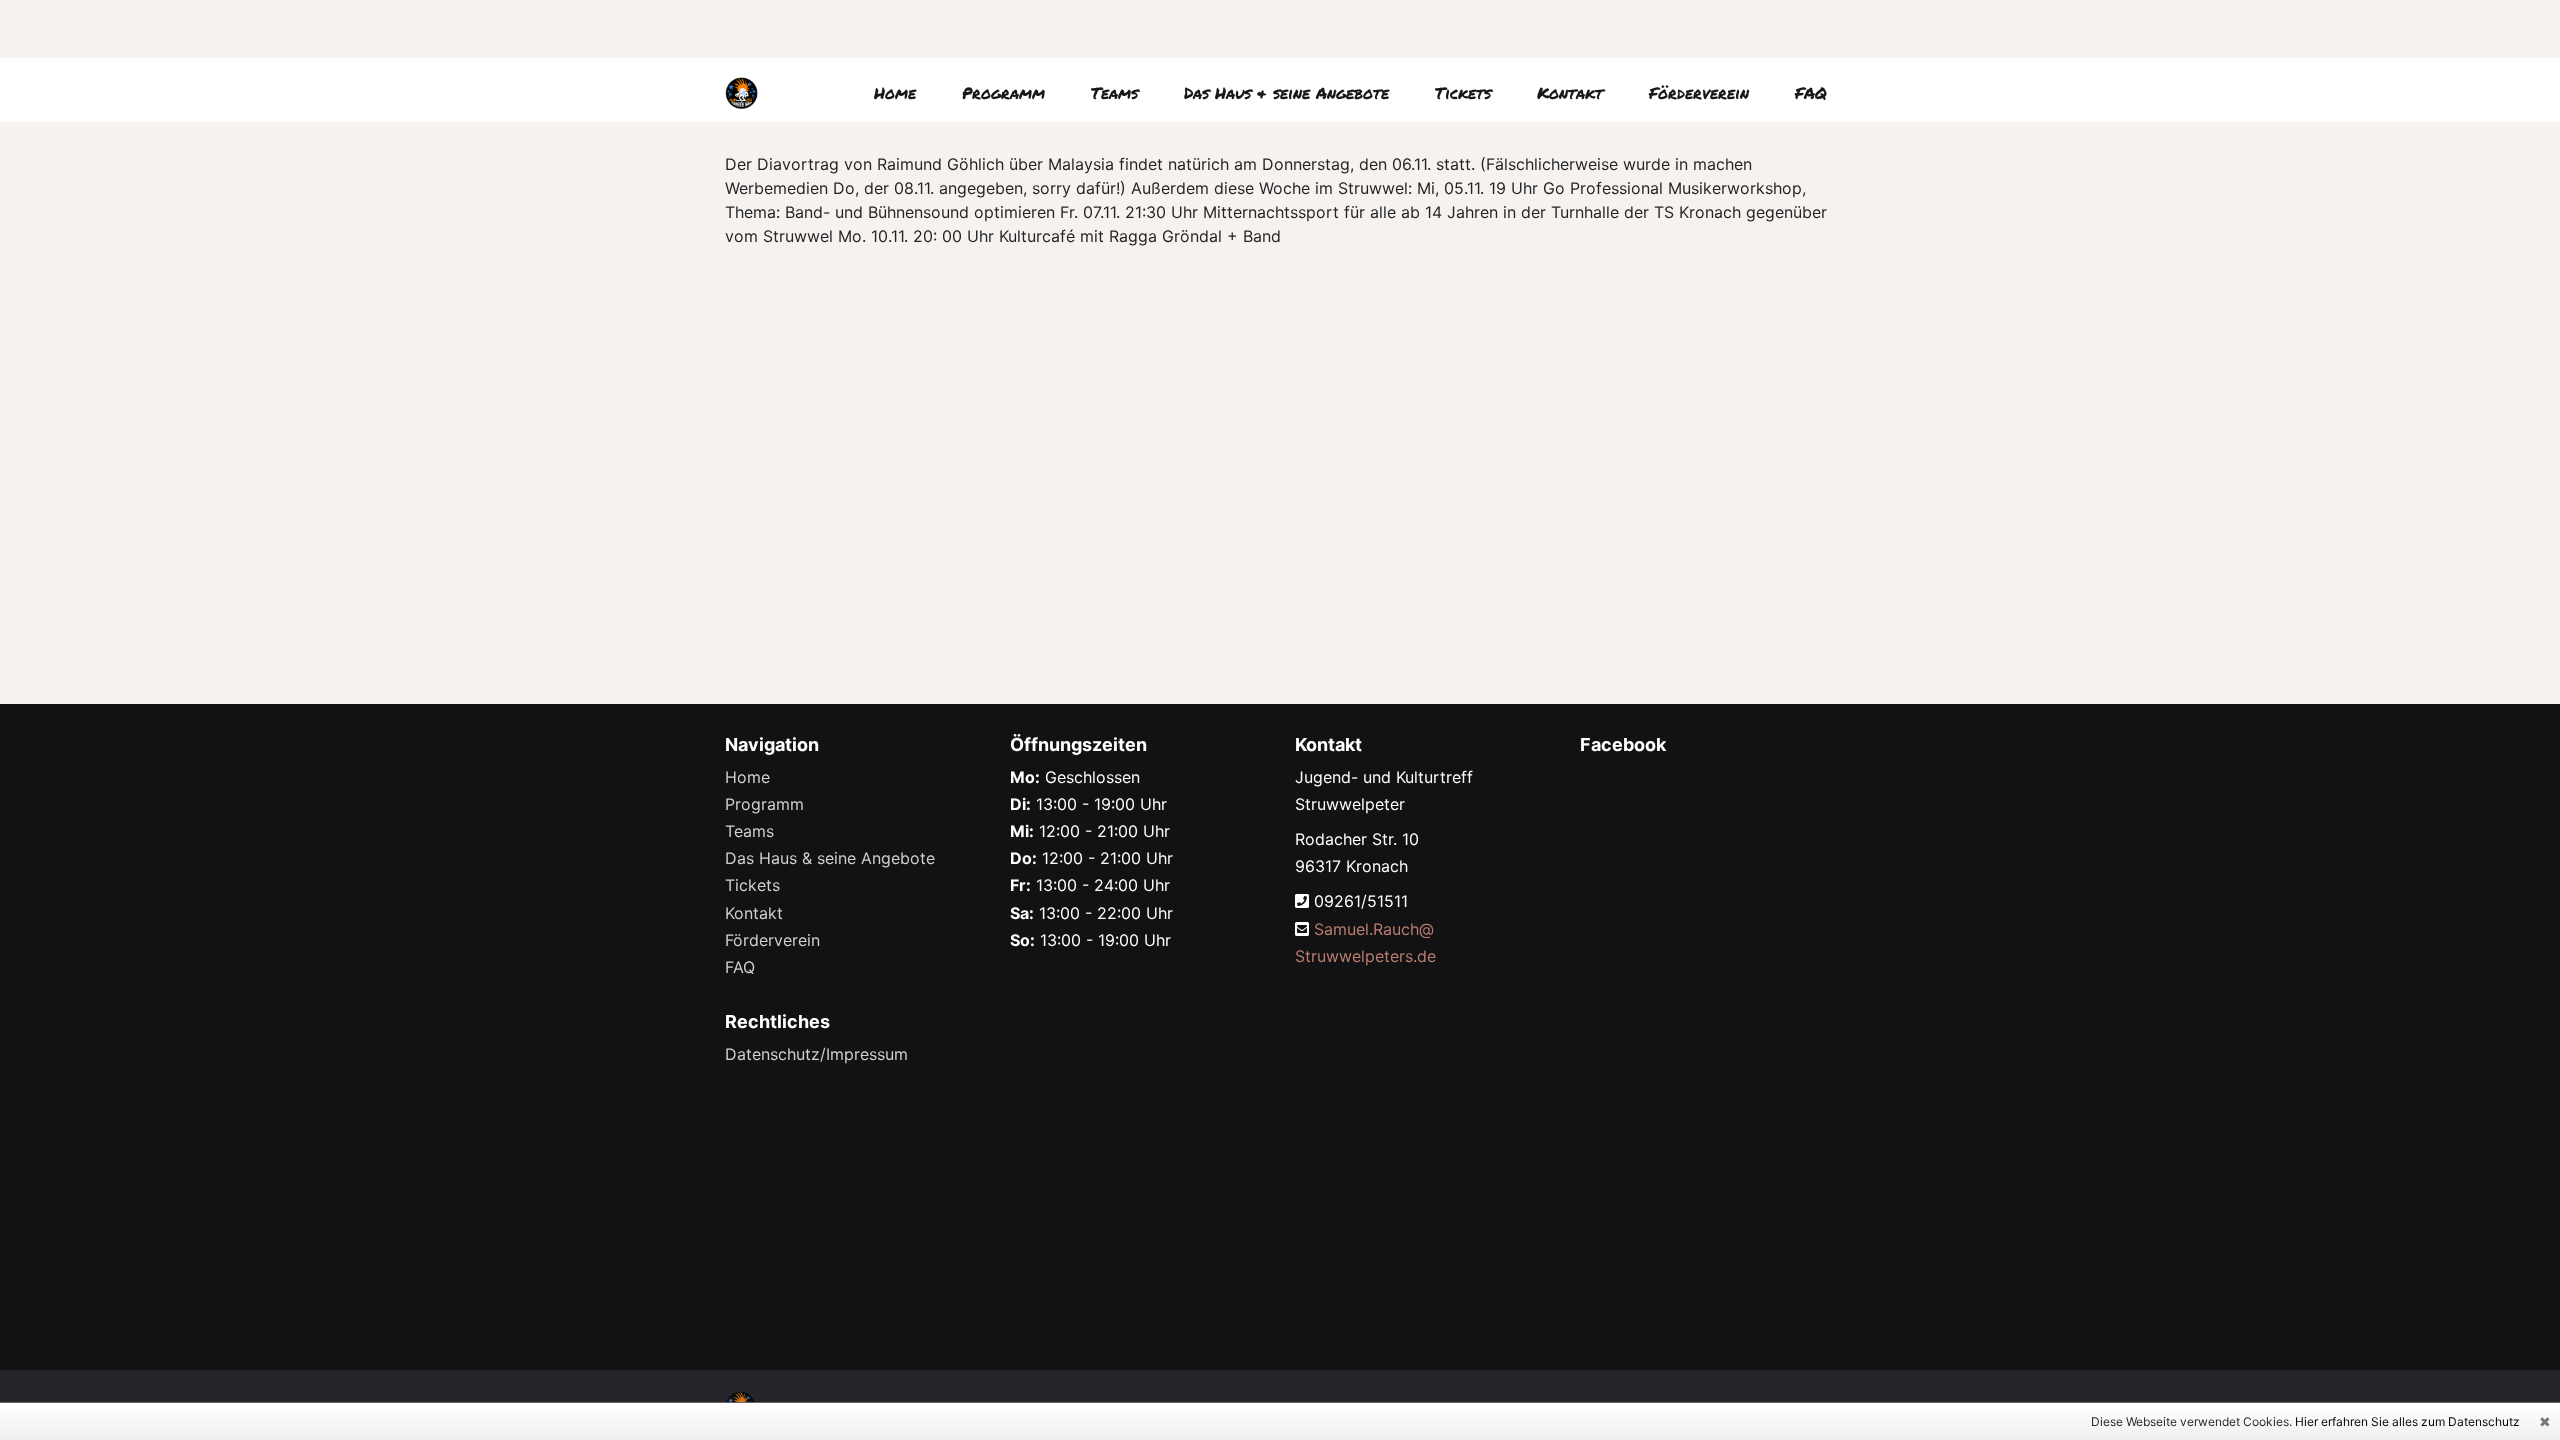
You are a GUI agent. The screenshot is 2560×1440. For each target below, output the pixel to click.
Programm (1003, 92)
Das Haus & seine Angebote (1286, 92)
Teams (1114, 92)
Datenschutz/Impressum (816, 1054)
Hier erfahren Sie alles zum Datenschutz (2407, 1421)
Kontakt (1570, 92)
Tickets (1463, 92)
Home (895, 92)
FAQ (1811, 92)
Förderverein (1699, 92)
